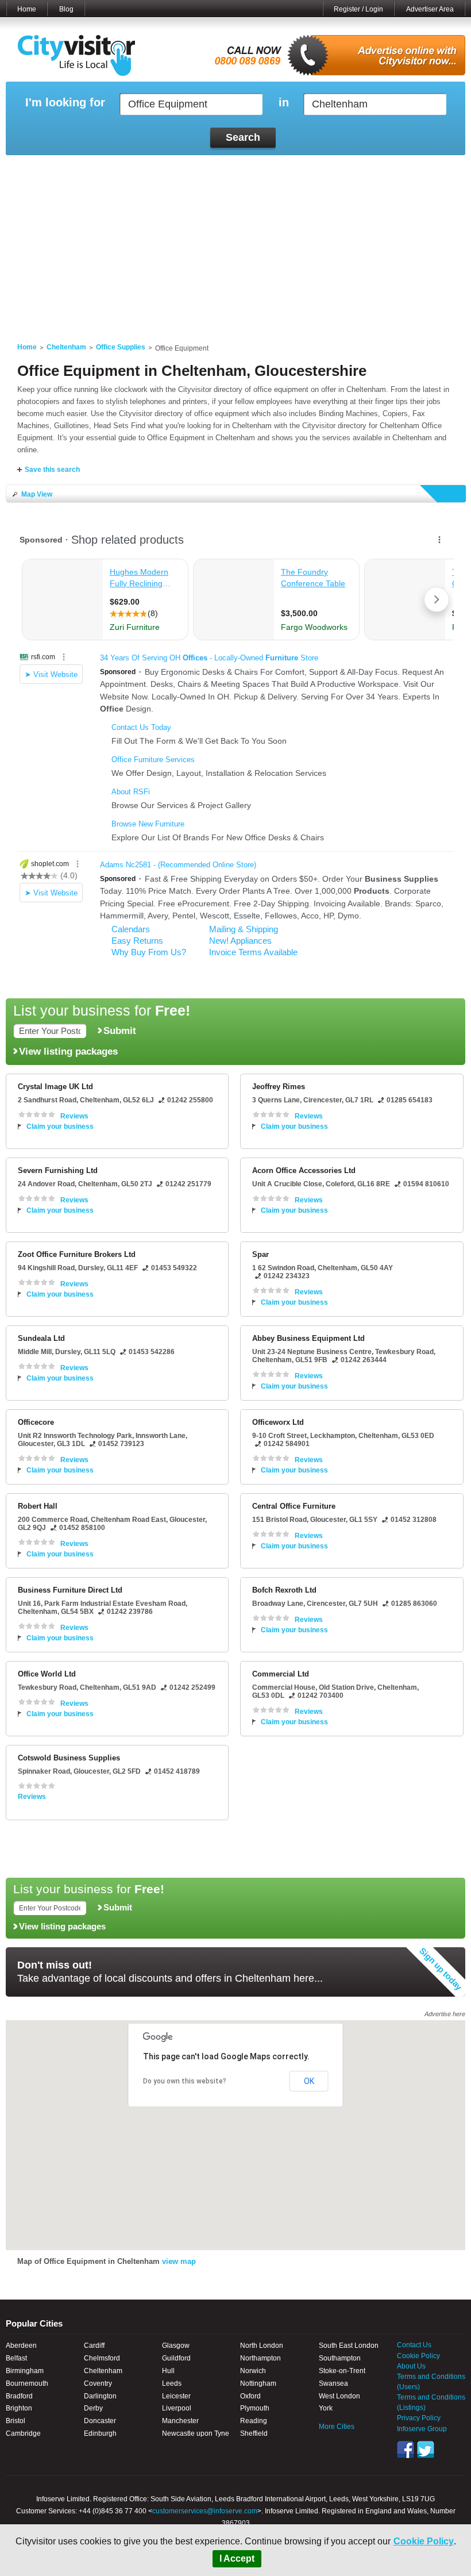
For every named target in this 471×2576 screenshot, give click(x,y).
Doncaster (100, 2421)
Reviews (74, 1116)
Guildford (176, 2358)
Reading (254, 2421)
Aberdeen (21, 2346)
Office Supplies (121, 347)
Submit (120, 1031)
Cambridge (23, 2433)
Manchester (180, 2421)
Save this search (52, 470)
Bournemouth (27, 2383)
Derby (93, 2408)
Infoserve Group (422, 2429)
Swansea (333, 2383)
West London (339, 2396)
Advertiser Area (430, 9)
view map (179, 2261)
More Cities (337, 2427)
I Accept (237, 2558)
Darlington (100, 2396)
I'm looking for (65, 103)
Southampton (340, 2358)
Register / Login (358, 9)
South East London (349, 2346)
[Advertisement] (235, 242)
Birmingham (25, 2371)
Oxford (250, 2396)
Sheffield (254, 2433)
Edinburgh (100, 2433)
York (326, 2408)
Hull (168, 2371)
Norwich (253, 2371)
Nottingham (258, 2383)
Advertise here (445, 2014)
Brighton (19, 2408)
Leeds (172, 2383)
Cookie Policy (424, 2541)
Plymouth (255, 2408)
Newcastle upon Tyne (196, 2433)
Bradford (19, 2396)
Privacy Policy (419, 2418)
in (284, 103)
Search (243, 137)
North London (262, 2346)
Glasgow (176, 2346)
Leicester (176, 2396)
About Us (411, 2366)
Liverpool (177, 2408)
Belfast (16, 2358)
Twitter (426, 2450)
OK (309, 2081)
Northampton (260, 2358)
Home (27, 9)
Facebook (406, 2450)
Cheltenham (66, 347)
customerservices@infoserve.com (205, 2511)
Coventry (98, 2383)
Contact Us (414, 2345)
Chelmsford (102, 2358)
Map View (37, 494)
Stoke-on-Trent (342, 2371)
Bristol (16, 2421)
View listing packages (68, 1051)
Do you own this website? (185, 2081)
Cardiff (94, 2346)
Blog (66, 9)
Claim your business (60, 1126)
